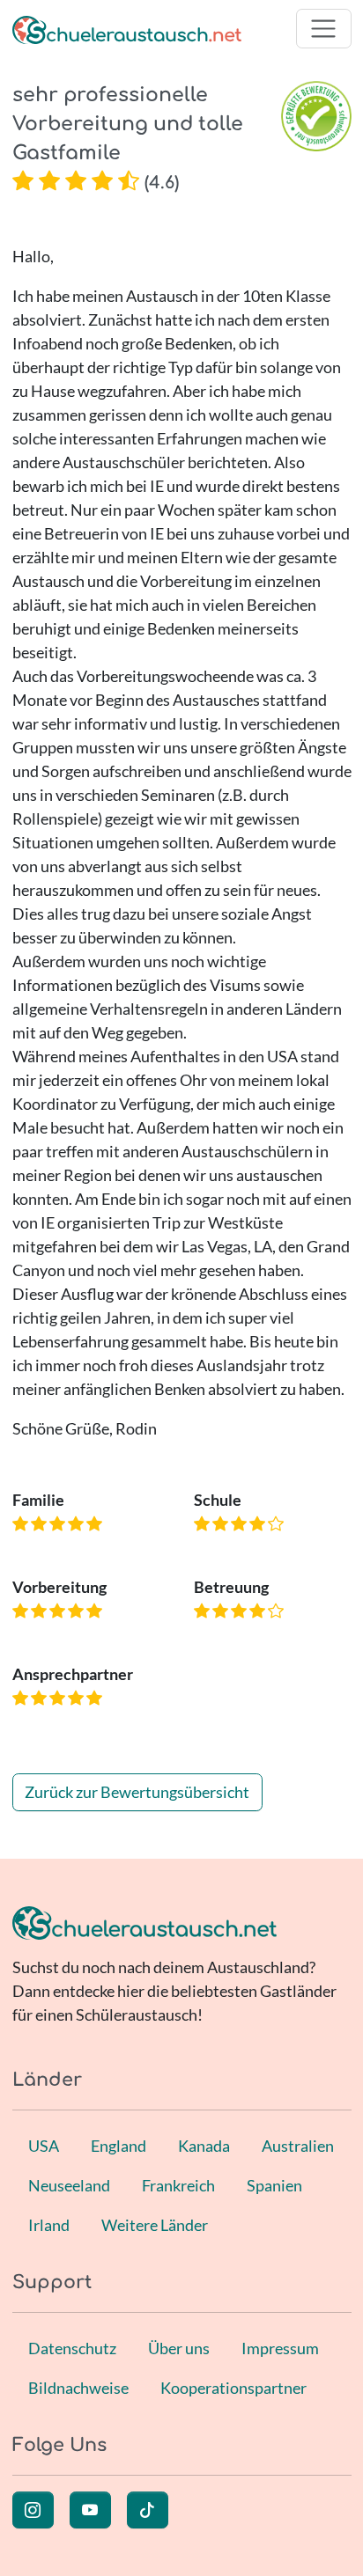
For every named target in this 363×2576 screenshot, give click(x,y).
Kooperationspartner (233, 2388)
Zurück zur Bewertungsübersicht (137, 1792)
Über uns (179, 2348)
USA (44, 2146)
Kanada (204, 2146)
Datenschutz (72, 2348)
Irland (49, 2225)
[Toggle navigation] (324, 29)
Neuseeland (69, 2185)
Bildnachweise (78, 2388)
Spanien (274, 2185)
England (119, 2146)
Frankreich (178, 2185)
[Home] (127, 29)
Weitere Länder (155, 2225)
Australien (298, 2146)
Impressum (280, 2348)
